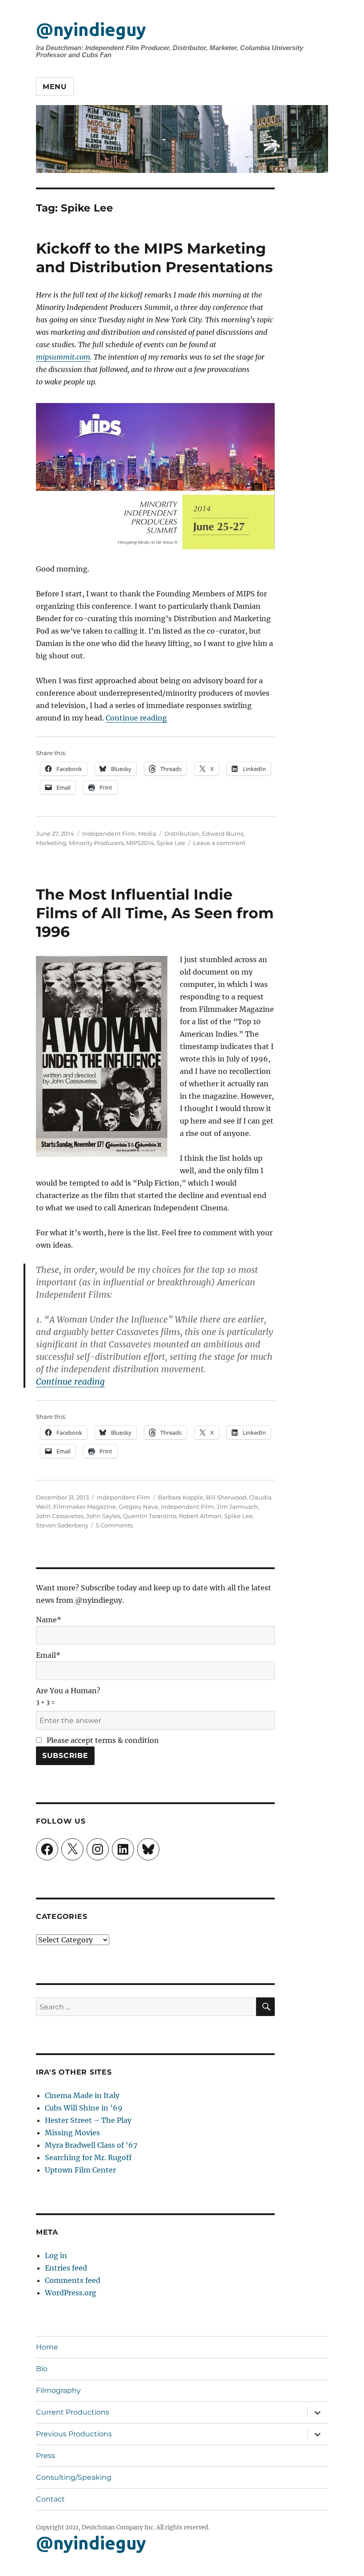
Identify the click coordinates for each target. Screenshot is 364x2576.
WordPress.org (71, 2293)
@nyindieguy (91, 29)
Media (147, 834)
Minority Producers (96, 843)
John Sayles (103, 1516)
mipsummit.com (63, 357)
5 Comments (114, 1525)
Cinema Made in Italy (82, 2095)
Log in (56, 2255)
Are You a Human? (68, 1696)
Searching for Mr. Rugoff (88, 2157)
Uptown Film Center (80, 2170)
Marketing (51, 843)
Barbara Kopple (181, 1497)
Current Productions (73, 2412)
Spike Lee (171, 843)
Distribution (182, 834)
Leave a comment (219, 843)
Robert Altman (200, 1516)
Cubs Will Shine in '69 (84, 2108)
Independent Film (109, 834)
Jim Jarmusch (237, 1507)
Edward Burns (223, 834)
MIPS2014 (140, 843)
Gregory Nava (138, 1507)
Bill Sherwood (226, 1497)
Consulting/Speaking (74, 2477)
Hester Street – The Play (88, 2120)
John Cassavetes (60, 1516)
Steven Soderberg (62, 1525)
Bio (42, 2369)
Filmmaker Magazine (85, 1507)
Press (45, 2456)
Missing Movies (72, 2133)
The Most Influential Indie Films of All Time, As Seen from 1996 (155, 913)
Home (47, 2347)
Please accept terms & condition (102, 1740)
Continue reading (136, 718)
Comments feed (73, 2280)
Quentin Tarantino (150, 1516)
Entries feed (66, 2268)
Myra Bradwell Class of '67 (91, 2145)
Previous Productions (74, 2434)
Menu (55, 87)
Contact (50, 2499)
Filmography (58, 2390)
